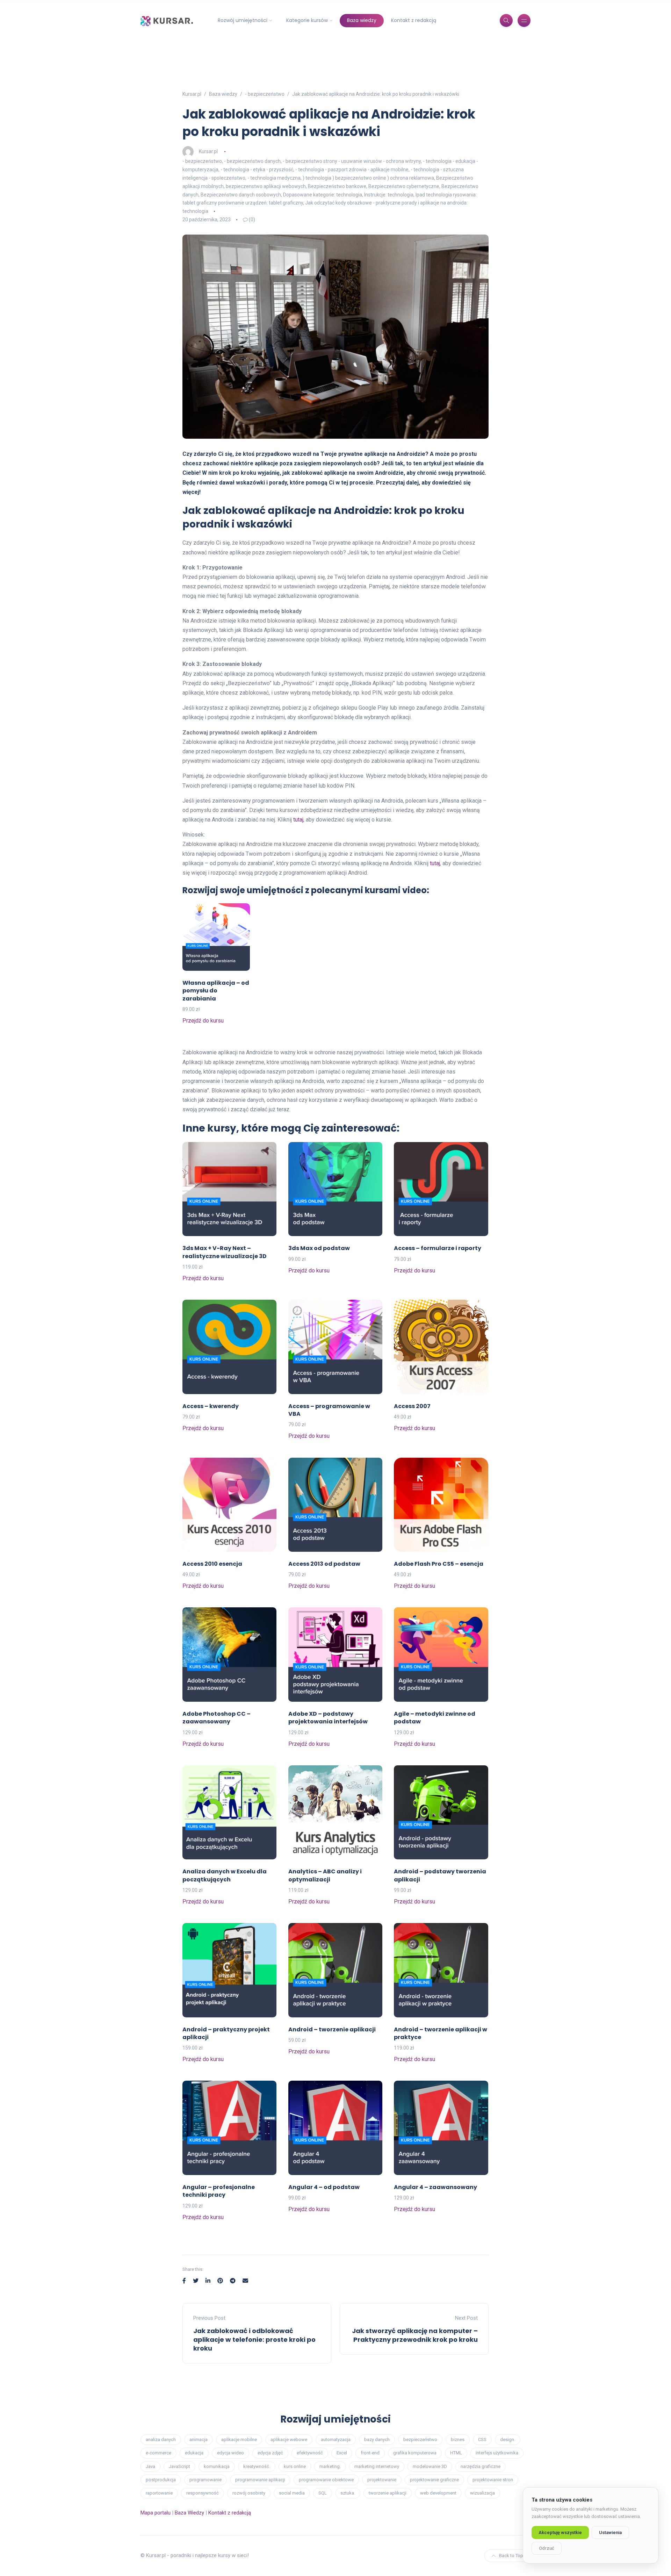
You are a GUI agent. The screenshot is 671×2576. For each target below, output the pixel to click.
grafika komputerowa (415, 2453)
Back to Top (511, 2556)
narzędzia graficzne (481, 2466)
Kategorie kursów (307, 20)
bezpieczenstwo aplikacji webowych (266, 186)
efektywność (310, 2453)
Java (150, 2466)
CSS (482, 2439)
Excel (342, 2453)
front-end (370, 2453)
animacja (199, 2439)
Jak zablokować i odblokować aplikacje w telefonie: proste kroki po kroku (254, 2340)
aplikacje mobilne (239, 2439)
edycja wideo (230, 2453)
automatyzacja (336, 2439)
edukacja (194, 2453)
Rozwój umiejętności (243, 20)
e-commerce (158, 2453)
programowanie (205, 2480)
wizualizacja (482, 2493)
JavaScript (179, 2466)
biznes (458, 2439)
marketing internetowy (377, 2466)
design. (508, 2439)
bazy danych (377, 2439)
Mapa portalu (156, 2513)
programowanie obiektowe (326, 2480)
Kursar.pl (208, 151)
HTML (456, 2453)
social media (292, 2493)
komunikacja (217, 2466)
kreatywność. (257, 2466)
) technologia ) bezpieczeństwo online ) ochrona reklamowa (368, 178)
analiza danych (161, 2439)
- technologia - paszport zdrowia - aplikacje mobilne (352, 170)
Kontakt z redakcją (414, 20)
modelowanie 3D (430, 2466)
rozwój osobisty (249, 2493)
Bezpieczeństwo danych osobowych (241, 195)
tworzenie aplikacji (388, 2493)
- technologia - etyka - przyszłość (257, 170)
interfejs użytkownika (497, 2453)
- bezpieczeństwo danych (252, 161)
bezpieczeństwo (420, 2439)
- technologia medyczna (274, 178)
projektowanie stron (493, 2480)
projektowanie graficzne (434, 2480)
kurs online (295, 2466)
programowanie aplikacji (260, 2480)
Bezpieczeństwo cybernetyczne (404, 186)
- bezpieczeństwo (202, 161)
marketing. (330, 2466)
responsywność (203, 2493)
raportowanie (159, 2493)
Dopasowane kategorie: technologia (323, 195)
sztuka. (348, 2493)
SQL (323, 2493)
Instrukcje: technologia (389, 195)
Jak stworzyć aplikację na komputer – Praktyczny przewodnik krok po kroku (415, 2335)
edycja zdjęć (270, 2453)
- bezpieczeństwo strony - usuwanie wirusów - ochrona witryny (352, 161)
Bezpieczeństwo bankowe (337, 186)
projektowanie (382, 2480)
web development (438, 2493)
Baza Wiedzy (189, 2513)
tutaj (298, 820)
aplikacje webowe (289, 2439)
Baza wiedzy (362, 20)
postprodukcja (161, 2480)
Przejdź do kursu (203, 1021)
